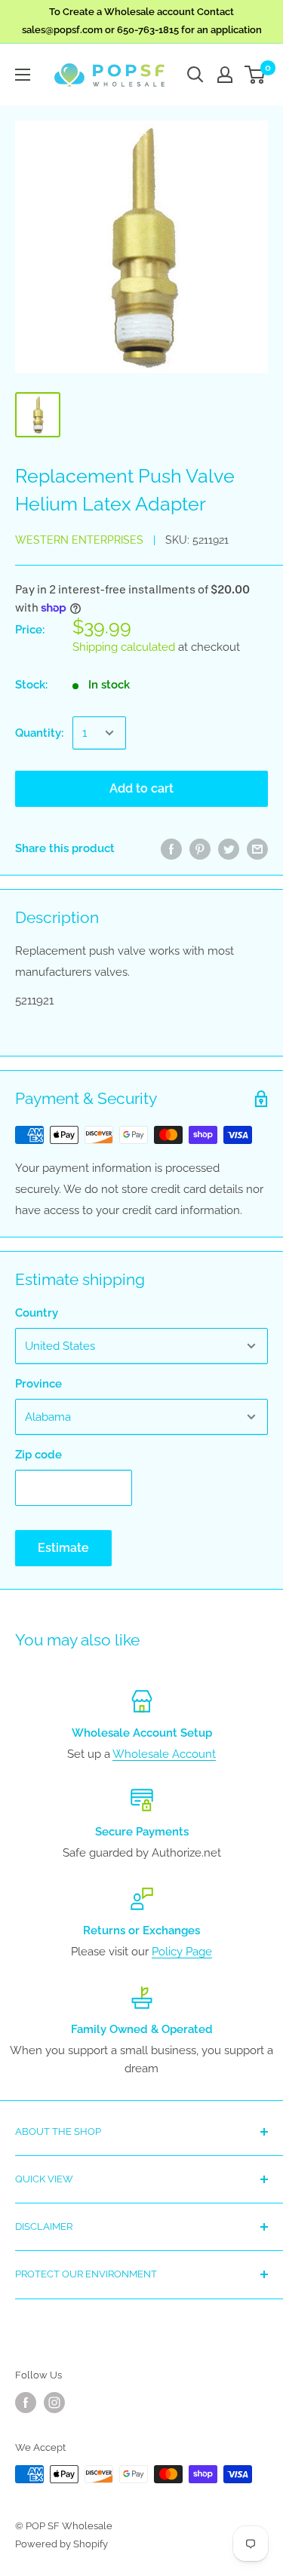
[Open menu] (23, 75)
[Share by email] (257, 848)
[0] (255, 75)
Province (38, 1384)
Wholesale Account (164, 1754)
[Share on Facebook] (171, 848)
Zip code (38, 1455)
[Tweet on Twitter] (229, 848)
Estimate (63, 1548)
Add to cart (141, 788)
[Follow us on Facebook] (26, 2403)
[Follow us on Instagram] (54, 2403)
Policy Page (182, 1952)
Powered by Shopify (62, 2544)
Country (37, 1313)
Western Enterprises (79, 540)
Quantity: (39, 733)
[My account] (225, 75)
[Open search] (195, 75)
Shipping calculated (124, 647)
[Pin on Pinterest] (200, 848)
